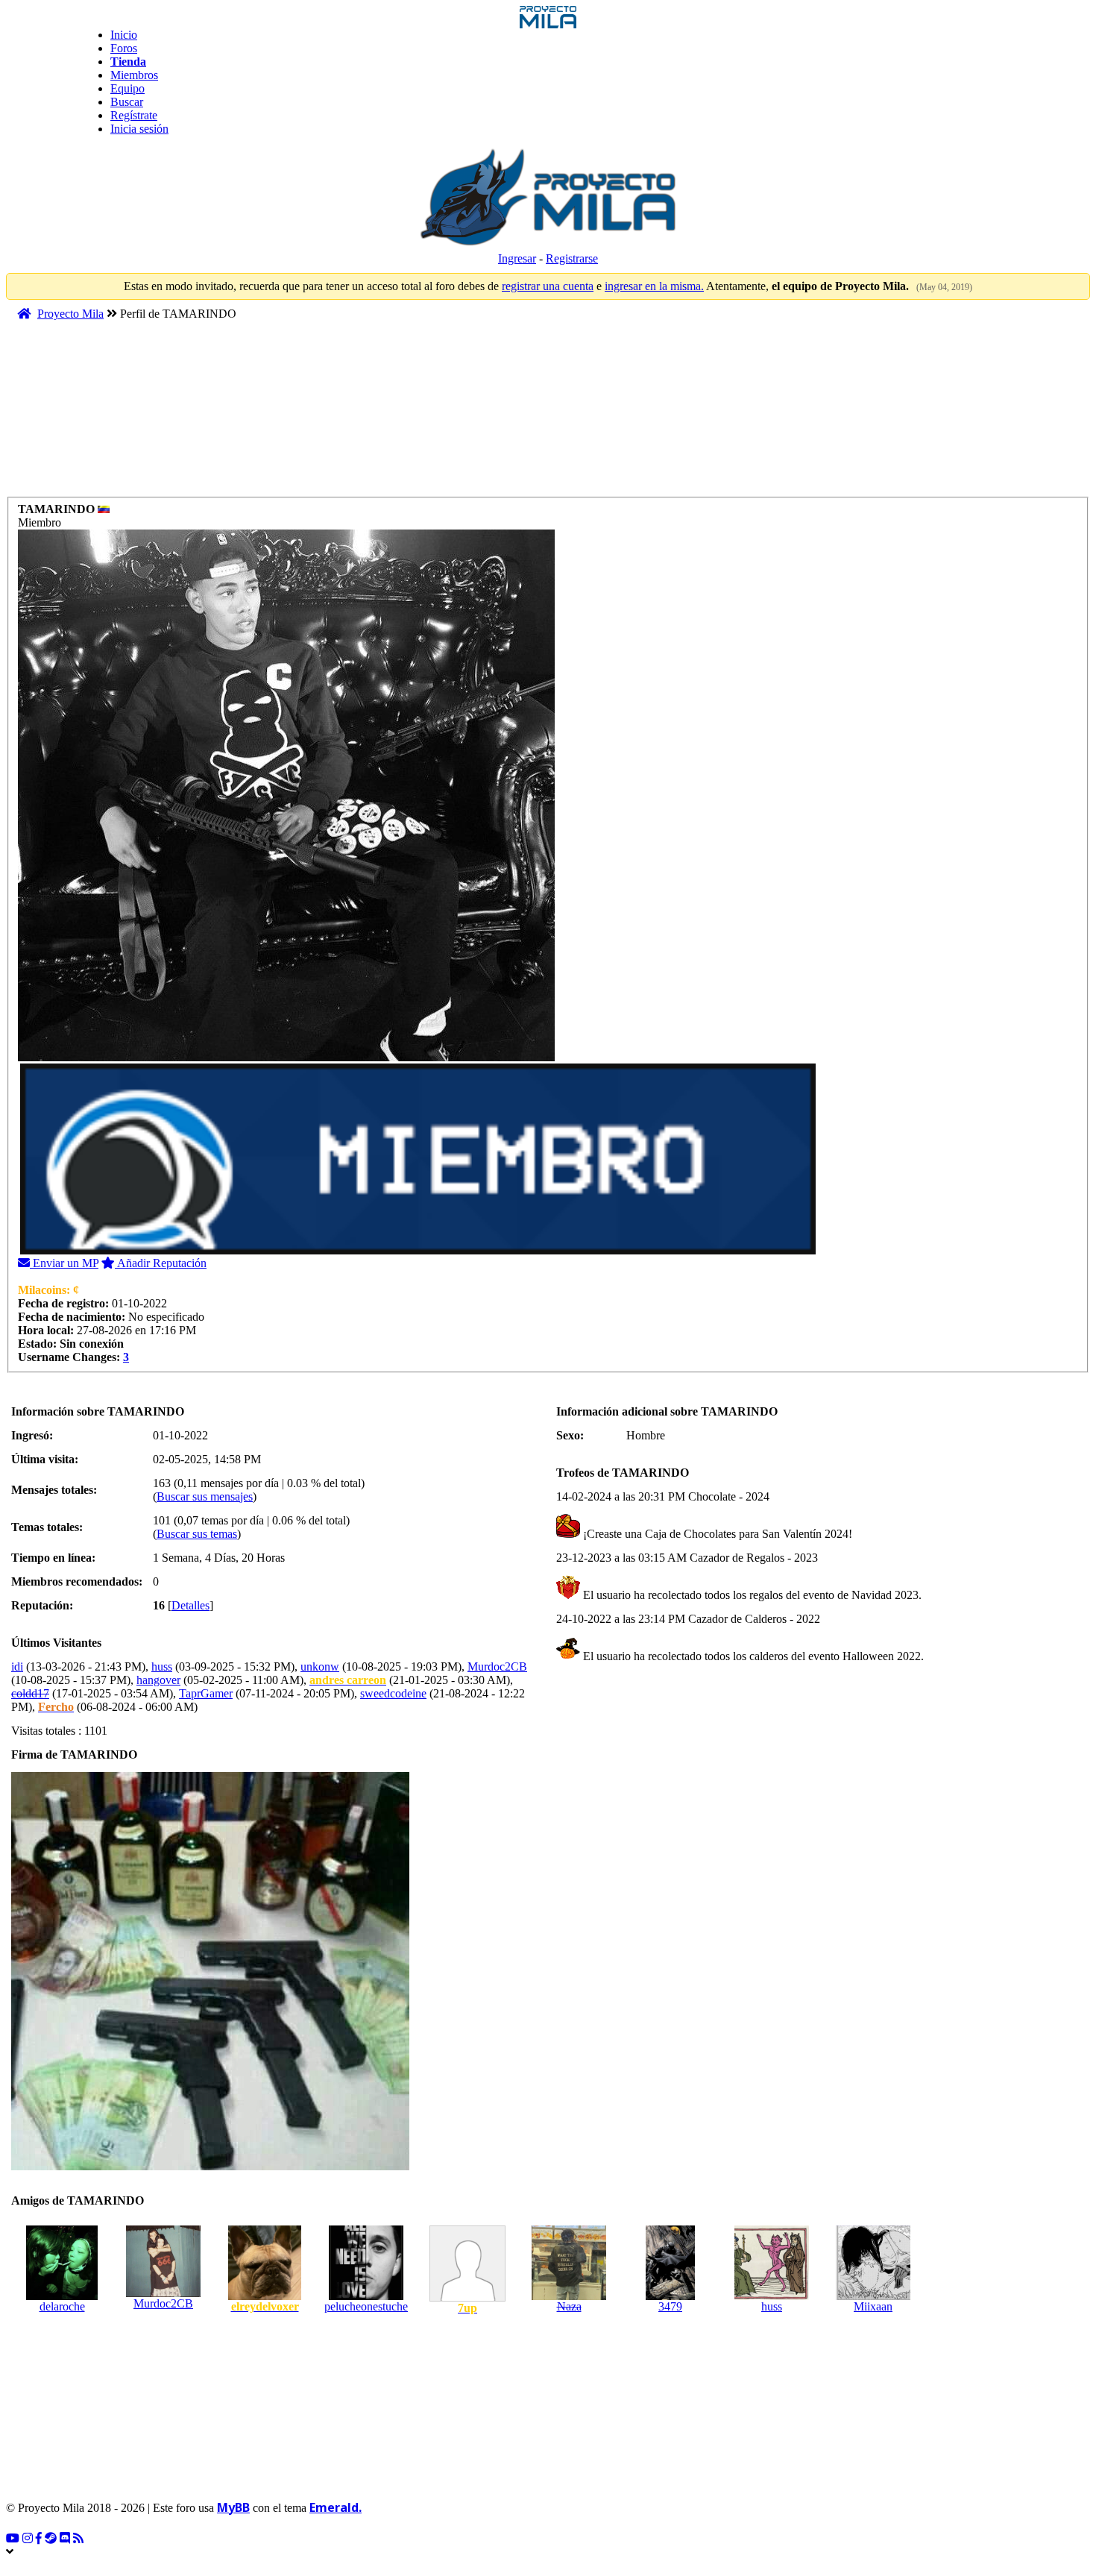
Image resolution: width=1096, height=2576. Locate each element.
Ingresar (517, 258)
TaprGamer (206, 1693)
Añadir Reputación (161, 1263)
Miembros (134, 75)
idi (17, 1666)
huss (162, 1666)
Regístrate (134, 115)
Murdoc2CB (497, 1666)
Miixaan (873, 2306)
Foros (124, 48)
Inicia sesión (139, 129)
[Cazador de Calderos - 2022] (568, 1656)
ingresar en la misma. (654, 286)
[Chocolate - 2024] (568, 1534)
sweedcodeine (393, 1693)
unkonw (320, 1666)
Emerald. (336, 2507)
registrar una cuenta (548, 286)
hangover (158, 1680)
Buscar (127, 102)
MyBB (233, 2507)
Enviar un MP (64, 1263)
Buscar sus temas (197, 1534)
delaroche (62, 2306)
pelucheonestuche (366, 2306)
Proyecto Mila (70, 314)
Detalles (190, 1605)
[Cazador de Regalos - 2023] (568, 1595)
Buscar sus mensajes (205, 1496)
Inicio (124, 35)
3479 (670, 2306)
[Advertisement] (292, 415)
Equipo (127, 88)
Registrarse (572, 258)
